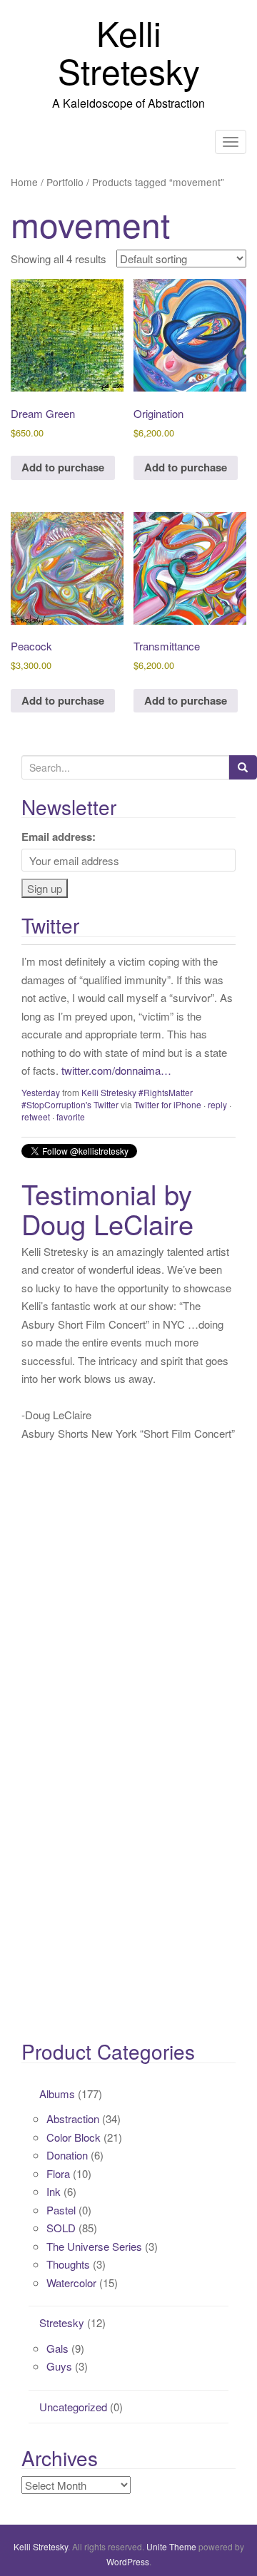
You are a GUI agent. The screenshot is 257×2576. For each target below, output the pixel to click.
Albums (57, 2094)
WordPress (128, 2561)
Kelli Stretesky (129, 51)
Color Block (74, 2137)
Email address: (59, 837)
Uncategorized (73, 2407)
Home (24, 182)
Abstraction (73, 2118)
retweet (36, 1116)
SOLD (61, 2228)
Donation (67, 2155)
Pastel (61, 2210)
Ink (54, 2191)
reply (217, 1104)
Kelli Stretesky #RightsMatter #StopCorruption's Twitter (107, 1098)
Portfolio (65, 182)
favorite (71, 1116)
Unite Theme (171, 2546)
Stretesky (62, 2322)
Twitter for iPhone (168, 1104)
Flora (58, 2173)
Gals (57, 2348)
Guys (59, 2366)
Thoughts (68, 2264)
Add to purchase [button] (63, 467)
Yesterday (41, 1092)
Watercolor (71, 2283)
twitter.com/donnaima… (116, 1070)
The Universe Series (94, 2246)
